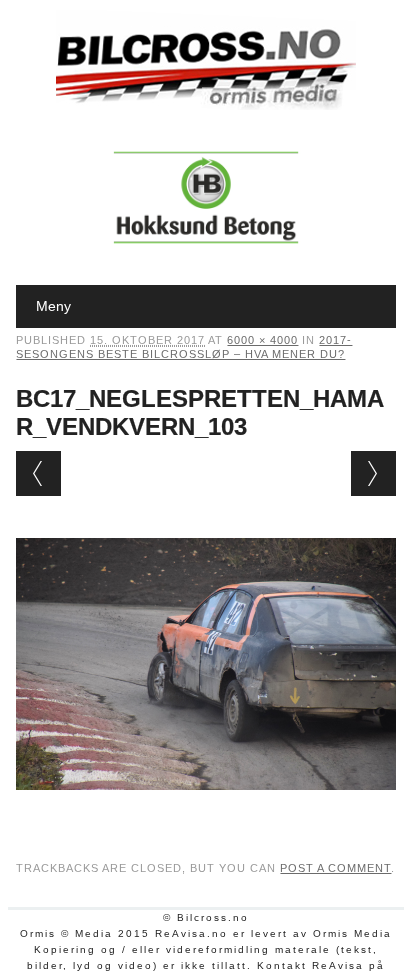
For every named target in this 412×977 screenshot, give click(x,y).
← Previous (38, 473)
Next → (373, 473)
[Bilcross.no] (206, 105)
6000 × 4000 (262, 340)
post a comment (335, 868)
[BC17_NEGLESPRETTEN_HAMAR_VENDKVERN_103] (205, 809)
